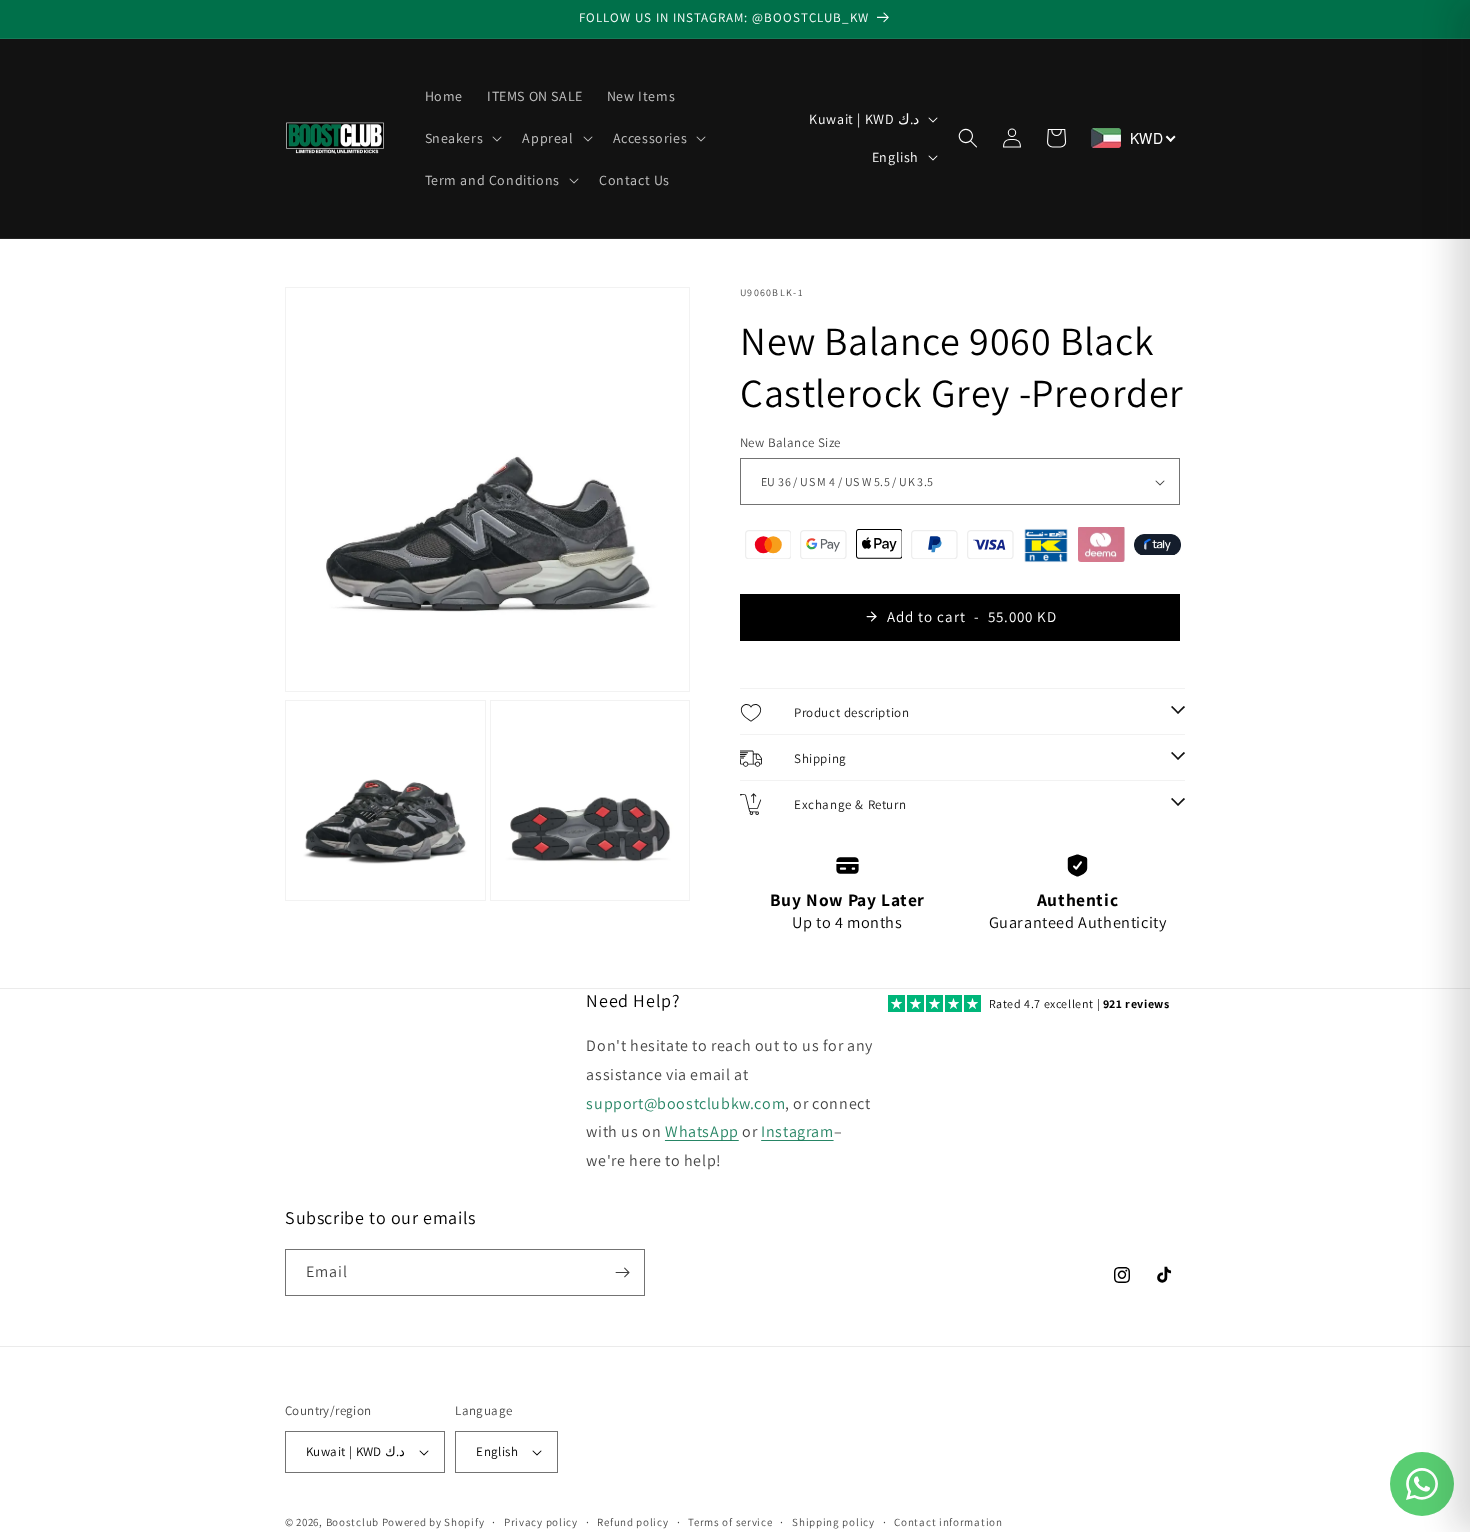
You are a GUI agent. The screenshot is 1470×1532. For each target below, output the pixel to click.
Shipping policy (833, 1522)
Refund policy (632, 1522)
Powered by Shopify (433, 1522)
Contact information (948, 1522)
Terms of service (730, 1522)
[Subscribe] (622, 1272)
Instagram (797, 1131)
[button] (462, 138)
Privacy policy (541, 1522)
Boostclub (352, 1522)
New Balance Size (790, 442)
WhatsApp (702, 1131)
